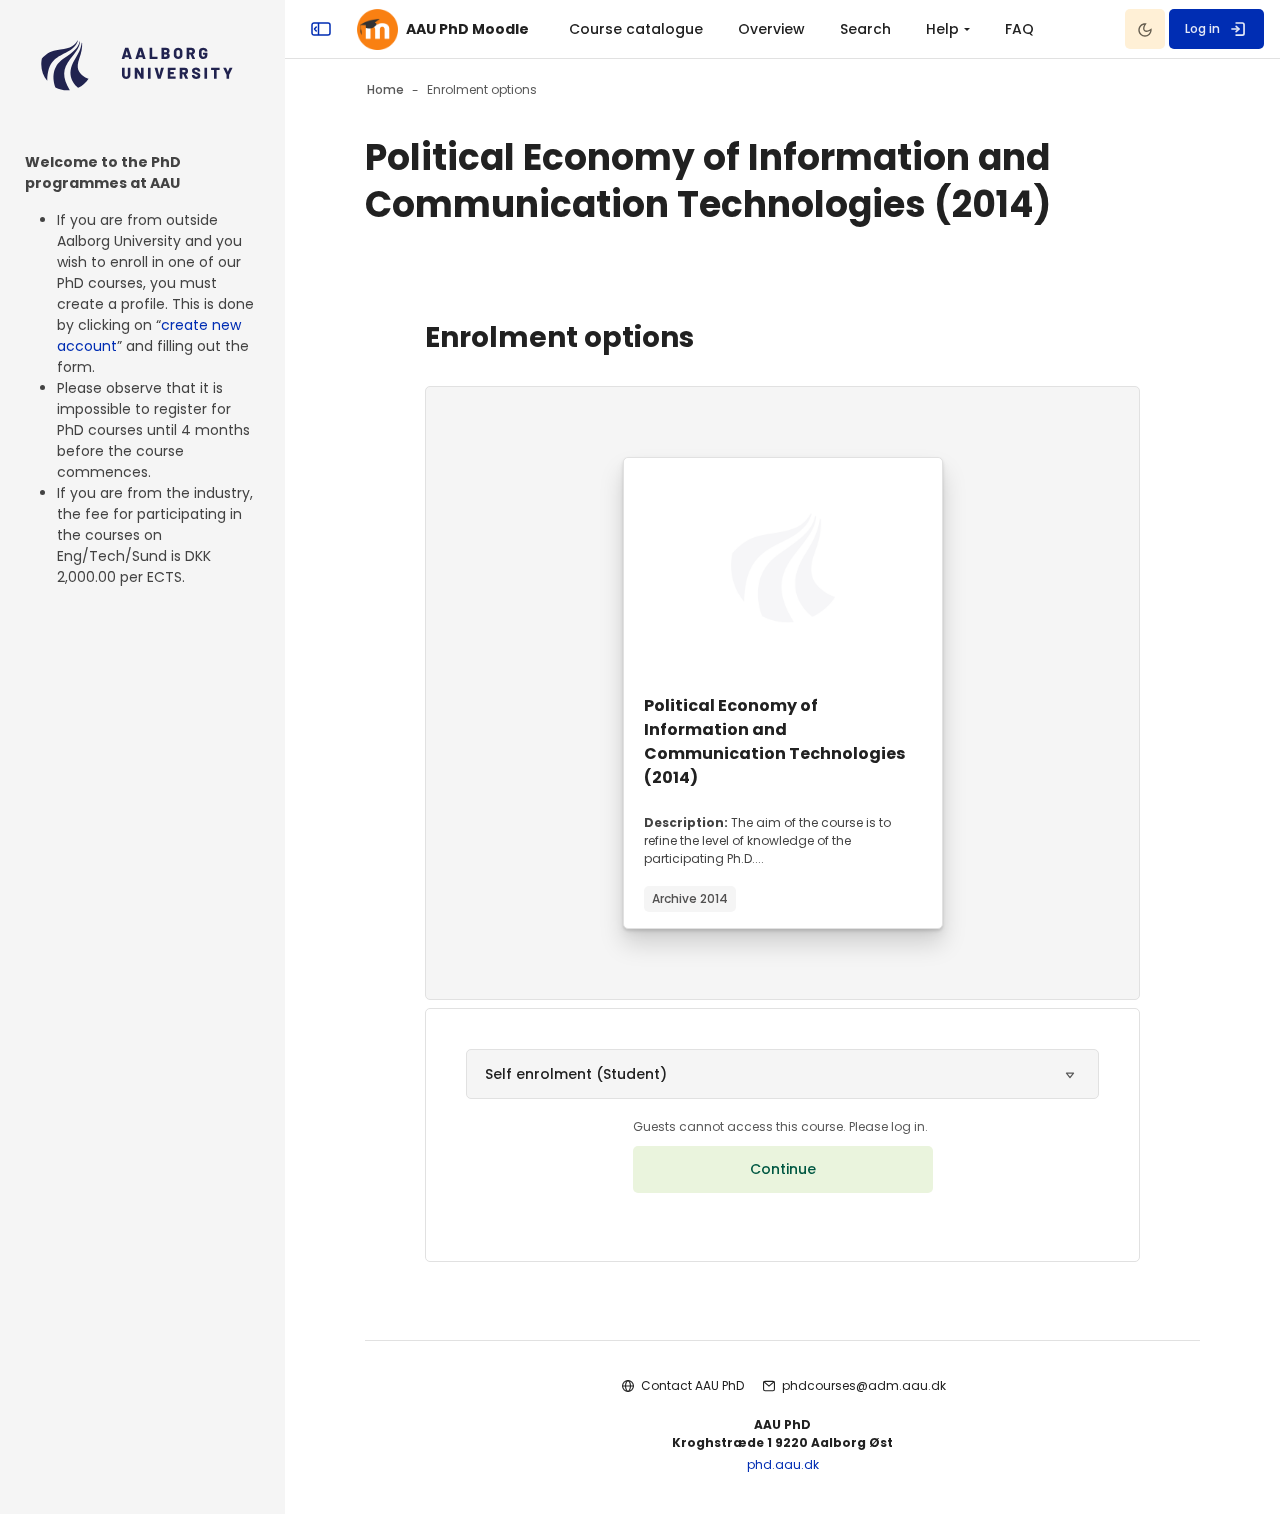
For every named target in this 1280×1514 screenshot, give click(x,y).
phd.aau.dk (783, 1464)
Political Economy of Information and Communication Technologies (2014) (774, 741)
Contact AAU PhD (692, 1385)
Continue (783, 1169)
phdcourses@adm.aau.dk (864, 1385)
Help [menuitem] (942, 29)
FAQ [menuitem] (1019, 29)
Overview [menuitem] (771, 29)
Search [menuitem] (865, 29)
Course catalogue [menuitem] (636, 29)
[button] (782, 1074)
